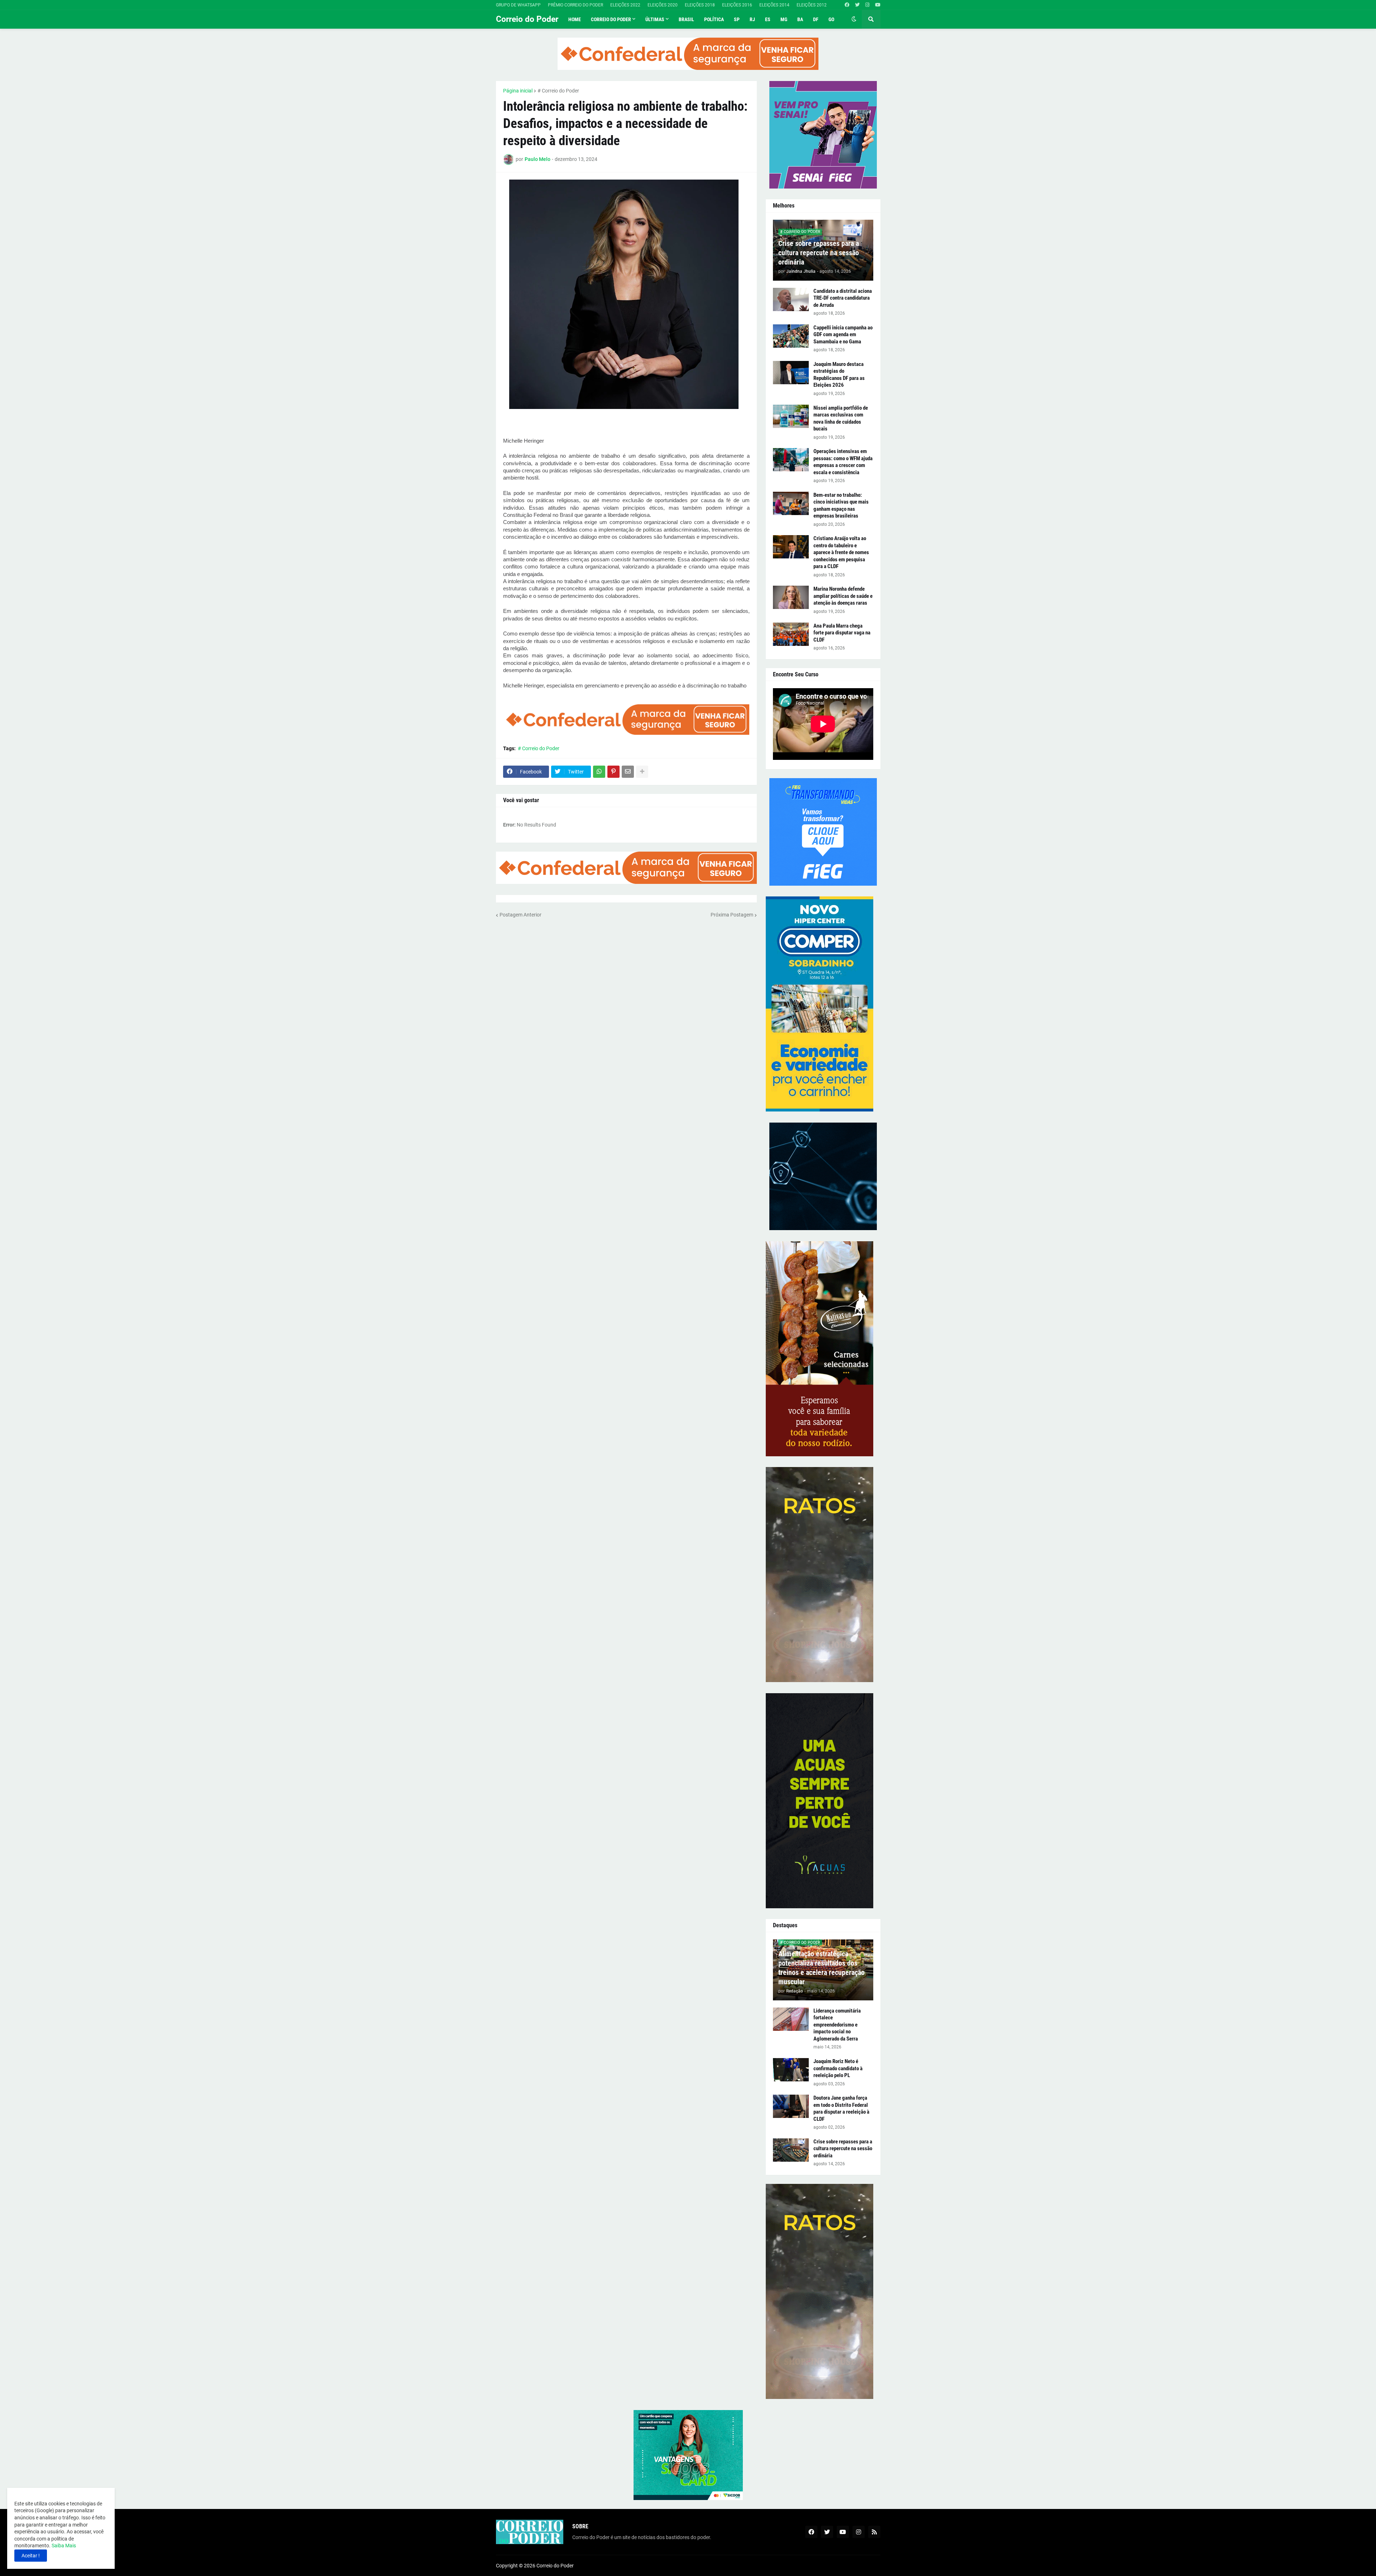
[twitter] (857, 5)
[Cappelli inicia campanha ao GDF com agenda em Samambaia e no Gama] (791, 336)
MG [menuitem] (784, 19)
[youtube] (878, 5)
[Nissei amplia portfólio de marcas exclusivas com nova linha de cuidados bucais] (791, 416)
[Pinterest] (613, 772)
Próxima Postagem (732, 915)
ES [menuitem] (768, 19)
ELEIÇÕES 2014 (774, 5)
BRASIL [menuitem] (686, 19)
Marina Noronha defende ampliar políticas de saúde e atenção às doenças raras (843, 596)
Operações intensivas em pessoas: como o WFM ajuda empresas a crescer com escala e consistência (843, 462)
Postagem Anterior (520, 915)
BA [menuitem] (800, 19)
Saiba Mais (63, 2546)
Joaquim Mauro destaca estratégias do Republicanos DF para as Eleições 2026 (839, 375)
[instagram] (867, 5)
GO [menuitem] (831, 19)
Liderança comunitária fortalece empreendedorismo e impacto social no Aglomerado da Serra (837, 2025)
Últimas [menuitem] (655, 19)
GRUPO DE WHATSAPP (518, 5)
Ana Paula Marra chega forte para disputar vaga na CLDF (842, 633)
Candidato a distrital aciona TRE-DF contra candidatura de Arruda (843, 298)
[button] (854, 19)
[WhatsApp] (599, 772)
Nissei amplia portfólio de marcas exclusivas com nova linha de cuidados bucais (841, 418)
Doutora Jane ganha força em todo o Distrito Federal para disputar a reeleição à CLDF (841, 2108)
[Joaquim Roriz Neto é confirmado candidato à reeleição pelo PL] (791, 2070)
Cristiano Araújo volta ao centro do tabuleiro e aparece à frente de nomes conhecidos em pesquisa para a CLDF (841, 552)
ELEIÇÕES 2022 (625, 5)
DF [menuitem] (816, 19)
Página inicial (518, 91)
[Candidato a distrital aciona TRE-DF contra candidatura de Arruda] (791, 299)
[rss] (874, 2532)
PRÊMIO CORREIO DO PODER (575, 5)
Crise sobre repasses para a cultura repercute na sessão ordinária (819, 253)
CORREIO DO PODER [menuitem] (611, 19)
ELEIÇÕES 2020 (663, 5)
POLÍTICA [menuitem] (714, 19)
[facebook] (847, 5)
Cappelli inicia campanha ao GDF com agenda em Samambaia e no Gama (843, 335)
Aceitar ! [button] (31, 2556)
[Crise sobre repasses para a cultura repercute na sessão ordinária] (791, 2150)
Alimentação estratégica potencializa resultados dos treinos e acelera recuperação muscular (821, 1968)
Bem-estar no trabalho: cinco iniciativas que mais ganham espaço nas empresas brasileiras (841, 506)
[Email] (628, 772)
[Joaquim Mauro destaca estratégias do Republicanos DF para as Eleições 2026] (791, 373)
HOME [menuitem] (575, 19)
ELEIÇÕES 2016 (737, 5)
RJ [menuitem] (752, 19)
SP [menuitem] (737, 19)
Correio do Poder (527, 19)
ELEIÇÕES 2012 (812, 5)
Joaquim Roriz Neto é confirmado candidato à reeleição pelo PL (838, 2068)
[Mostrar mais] (642, 772)
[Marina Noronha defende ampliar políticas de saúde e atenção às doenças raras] (791, 597)
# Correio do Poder (558, 91)
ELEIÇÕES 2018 (700, 5)
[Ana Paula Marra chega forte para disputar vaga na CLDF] (791, 634)
